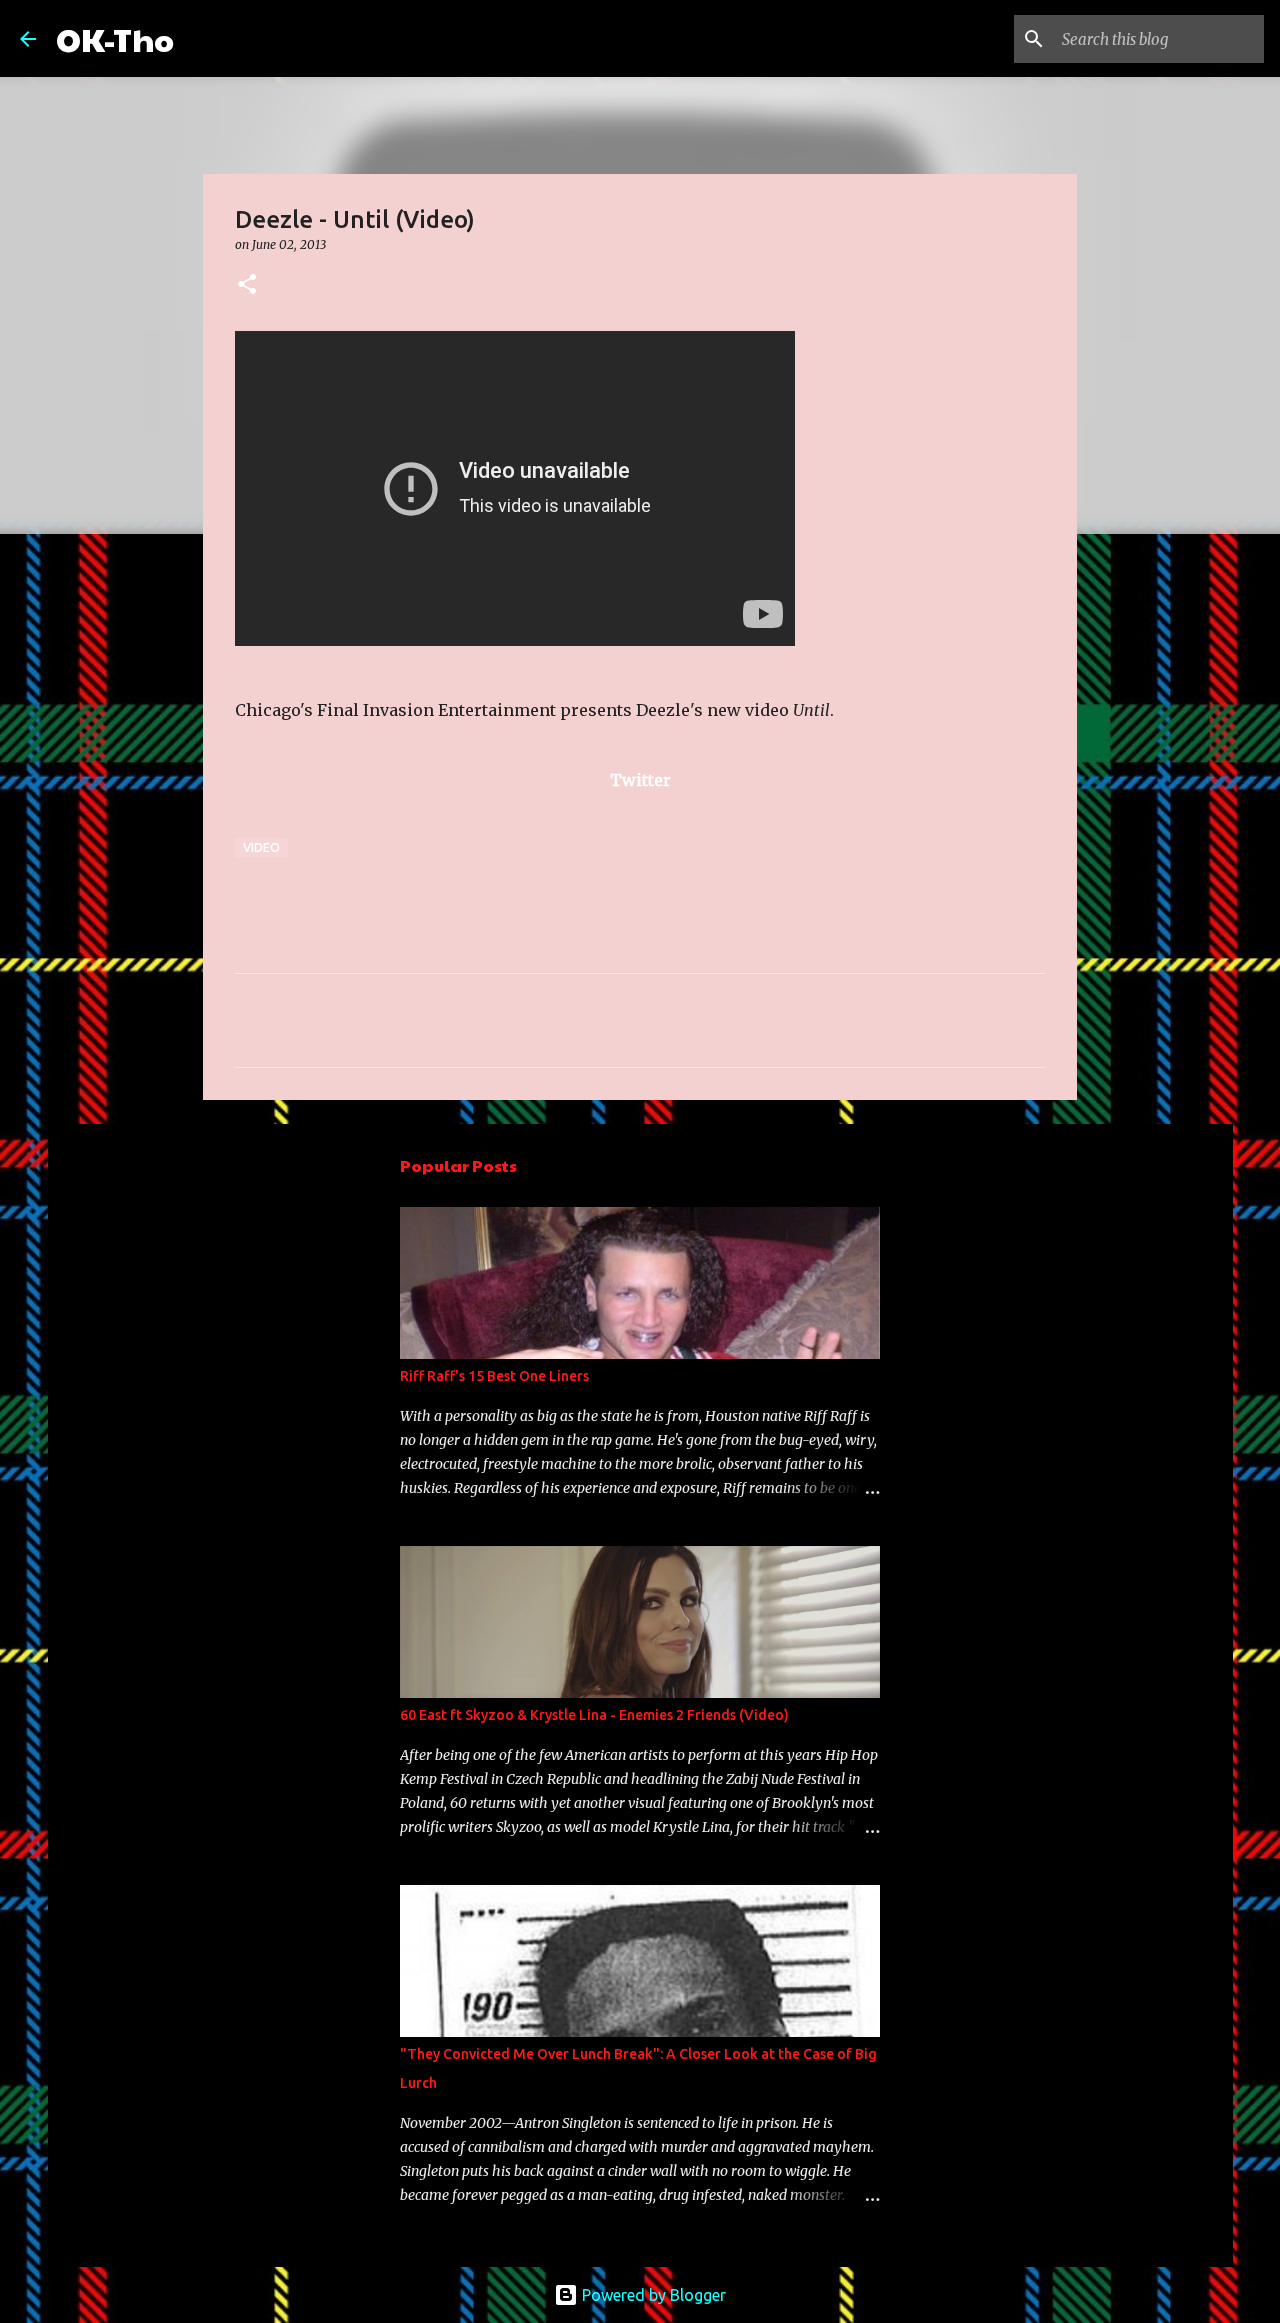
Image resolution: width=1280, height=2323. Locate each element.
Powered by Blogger (652, 2295)
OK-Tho (115, 38)
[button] (247, 285)
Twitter (640, 780)
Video (261, 847)
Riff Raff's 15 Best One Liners (494, 1376)
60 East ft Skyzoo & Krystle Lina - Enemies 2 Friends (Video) (594, 1715)
